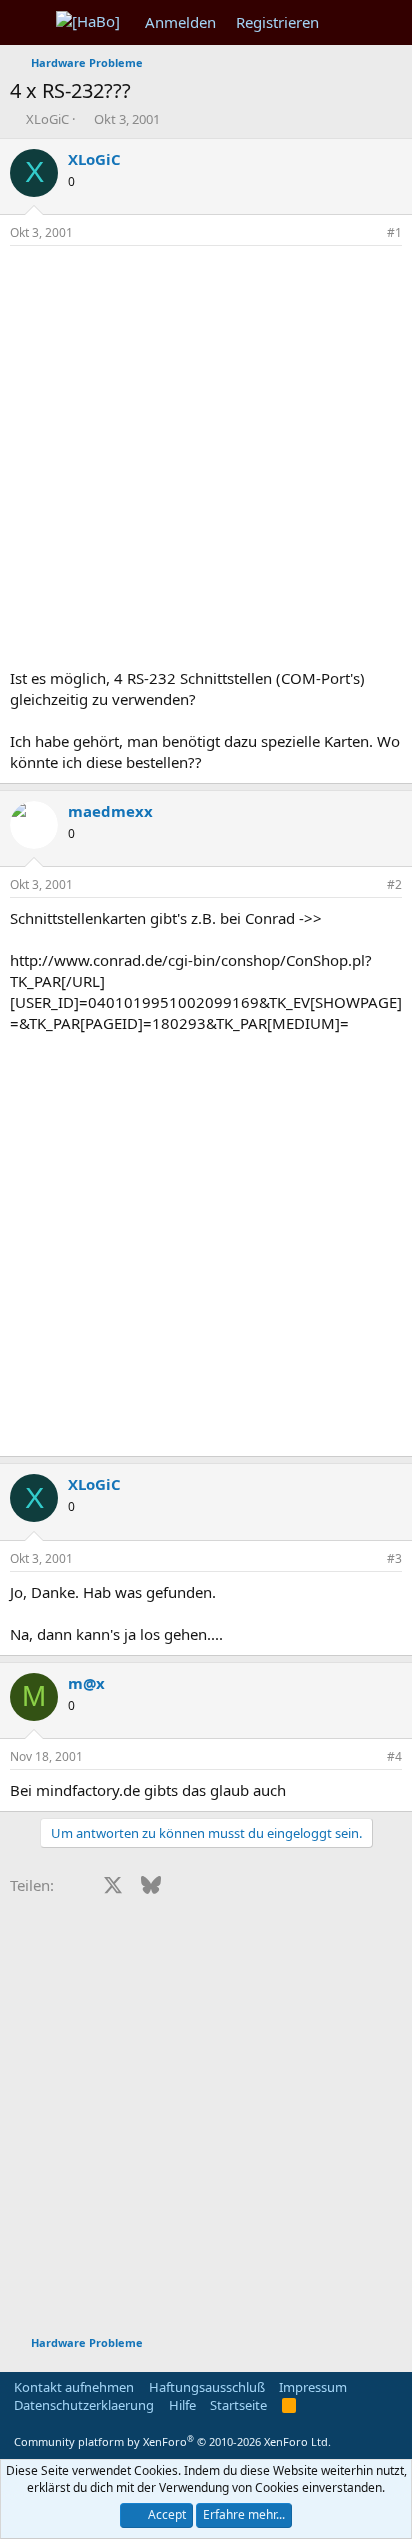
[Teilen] (367, 233)
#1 (394, 232)
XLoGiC (47, 119)
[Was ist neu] (348, 22)
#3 (394, 1558)
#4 (394, 1756)
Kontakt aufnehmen (74, 2387)
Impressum (313, 2387)
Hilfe (182, 2405)
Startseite (238, 2405)
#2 (394, 884)
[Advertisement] (206, 462)
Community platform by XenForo (172, 2441)
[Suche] (388, 22)
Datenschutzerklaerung (84, 2405)
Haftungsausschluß (207, 2387)
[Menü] (27, 23)
